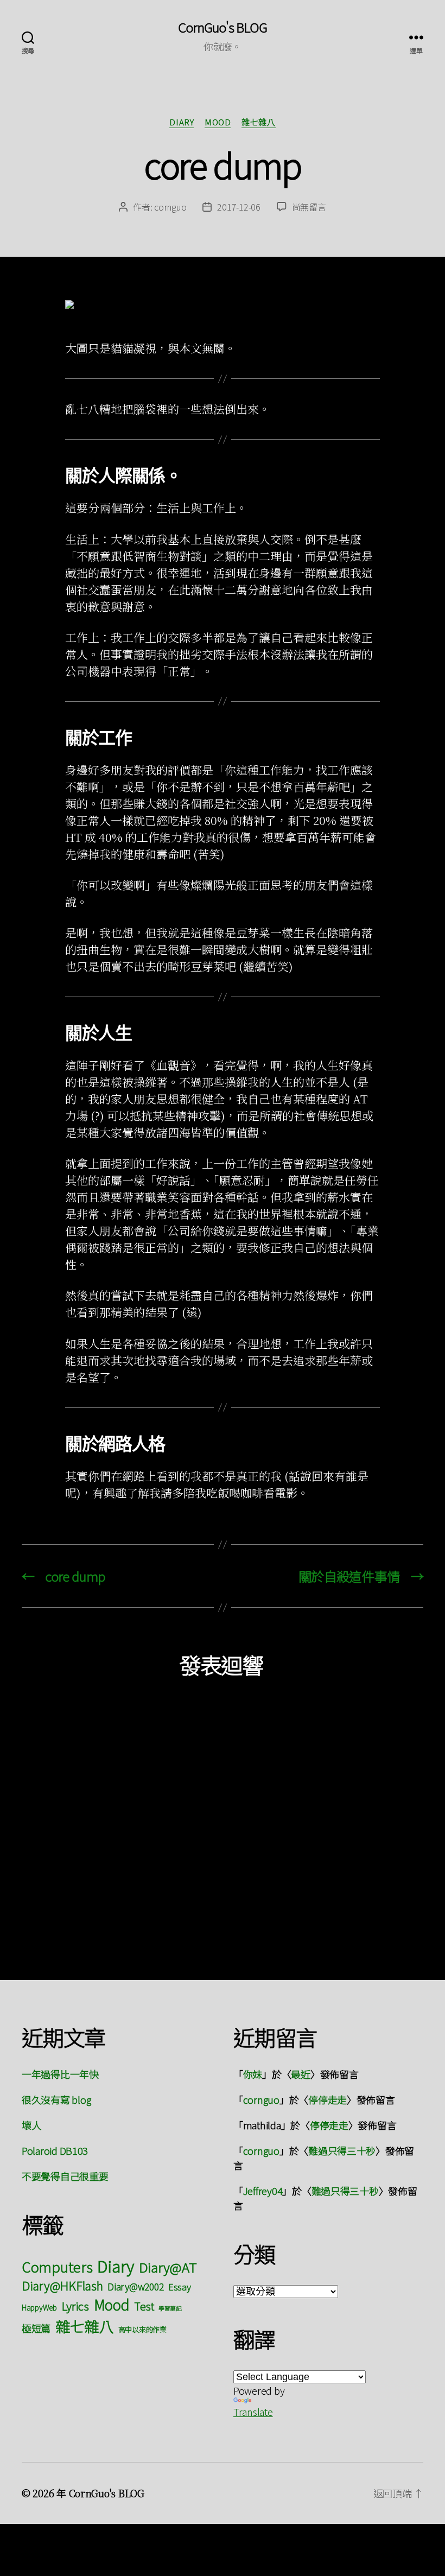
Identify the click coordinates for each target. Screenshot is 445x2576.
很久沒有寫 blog (56, 2099)
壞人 (31, 2125)
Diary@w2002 (135, 2286)
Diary (182, 122)
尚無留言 (309, 207)
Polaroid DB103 (55, 2150)
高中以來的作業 (142, 2329)
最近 (300, 2074)
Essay (180, 2287)
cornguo (170, 207)
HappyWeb (39, 2307)
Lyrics (75, 2306)
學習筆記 (170, 2308)
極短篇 (36, 2328)
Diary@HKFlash (62, 2285)
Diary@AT (168, 2267)
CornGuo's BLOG (223, 27)
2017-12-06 (239, 207)
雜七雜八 (258, 122)
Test (144, 2306)
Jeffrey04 (263, 2191)
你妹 (253, 2074)
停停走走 (328, 2099)
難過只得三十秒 (342, 2150)
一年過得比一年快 (60, 2074)
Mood (218, 122)
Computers (57, 2266)
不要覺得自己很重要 (65, 2176)
